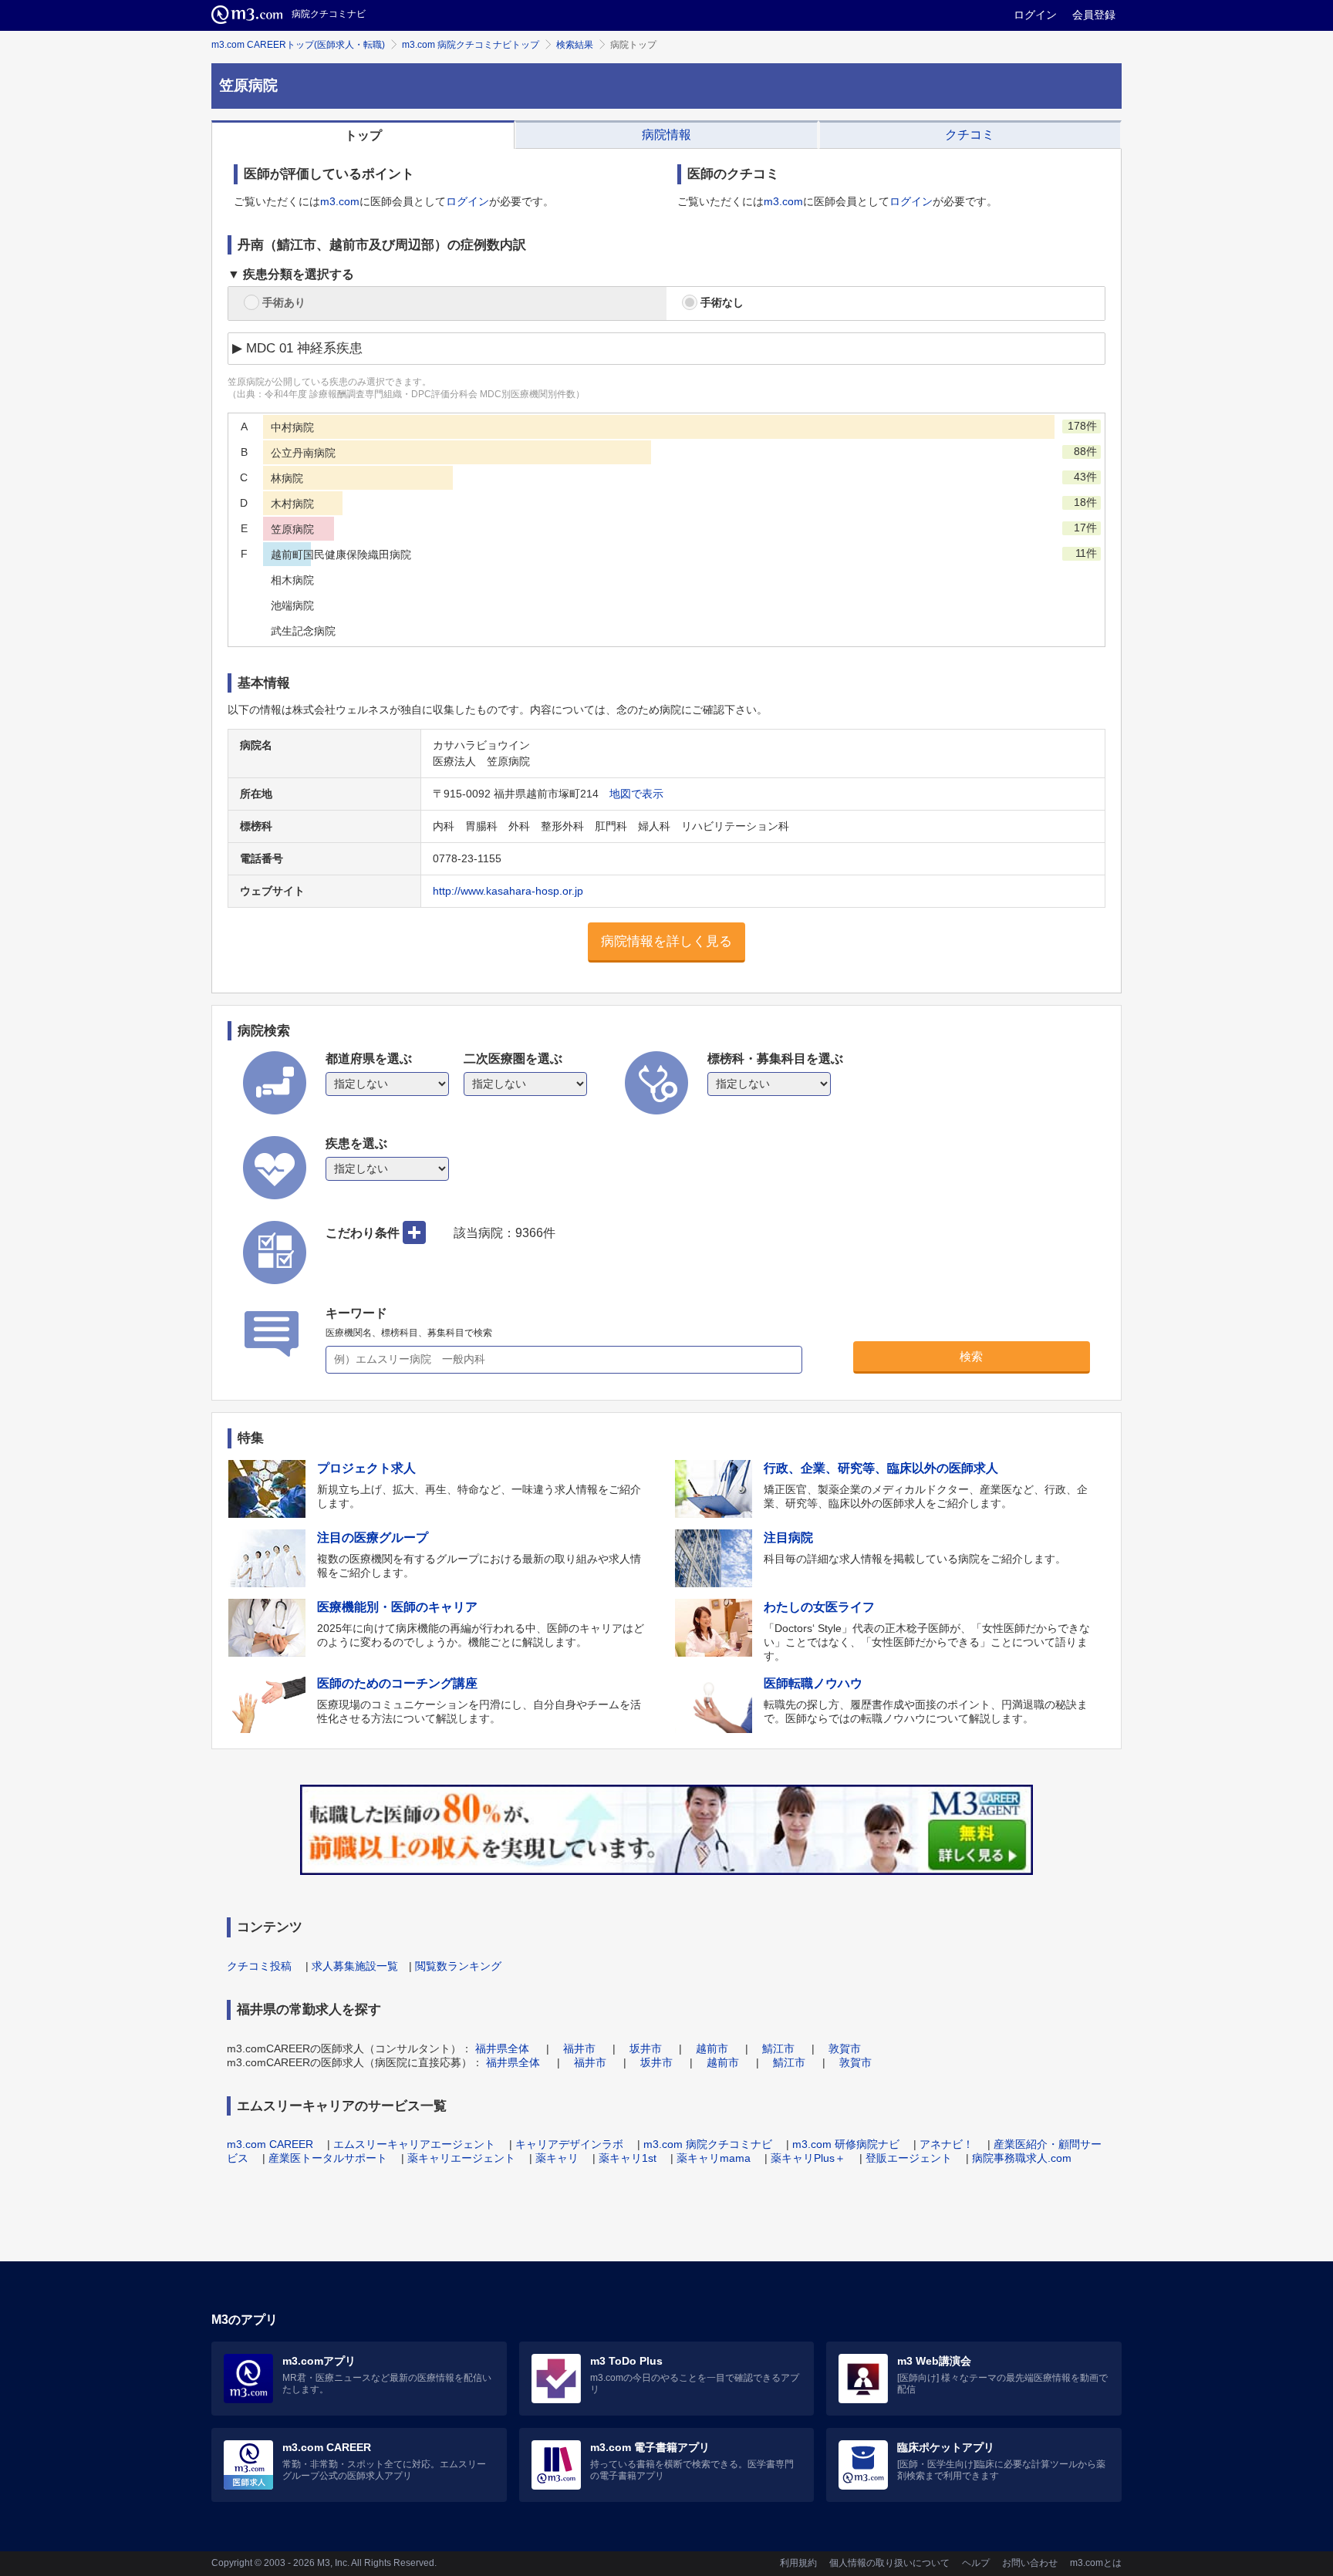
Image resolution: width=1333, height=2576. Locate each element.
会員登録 (1094, 15)
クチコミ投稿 (259, 1966)
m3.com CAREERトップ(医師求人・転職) (298, 45)
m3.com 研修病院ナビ (846, 2144)
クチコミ (970, 135)
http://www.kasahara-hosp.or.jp (508, 891)
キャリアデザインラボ (569, 2144)
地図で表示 (636, 794)
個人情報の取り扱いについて (889, 2563)
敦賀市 (845, 2048)
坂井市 (646, 2048)
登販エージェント (909, 2158)
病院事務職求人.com (1022, 2158)
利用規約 (798, 2563)
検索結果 (575, 45)
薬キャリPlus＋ (808, 2158)
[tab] (363, 135)
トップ (363, 135)
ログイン (1035, 15)
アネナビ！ (947, 2144)
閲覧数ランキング (458, 1966)
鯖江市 (778, 2048)
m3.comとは (1096, 2563)
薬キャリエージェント (461, 2158)
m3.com (340, 201)
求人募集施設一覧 (355, 1966)
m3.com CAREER (270, 2144)
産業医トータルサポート (328, 2158)
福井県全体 (502, 2048)
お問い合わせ (1030, 2563)
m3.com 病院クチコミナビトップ (471, 45)
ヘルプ (976, 2563)
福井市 (579, 2048)
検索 (971, 1356)
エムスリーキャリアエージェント (414, 2144)
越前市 (712, 2048)
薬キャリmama (714, 2158)
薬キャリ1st (628, 2158)
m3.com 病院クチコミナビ (708, 2144)
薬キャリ (557, 2158)
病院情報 (666, 135)
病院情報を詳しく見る (666, 941)
